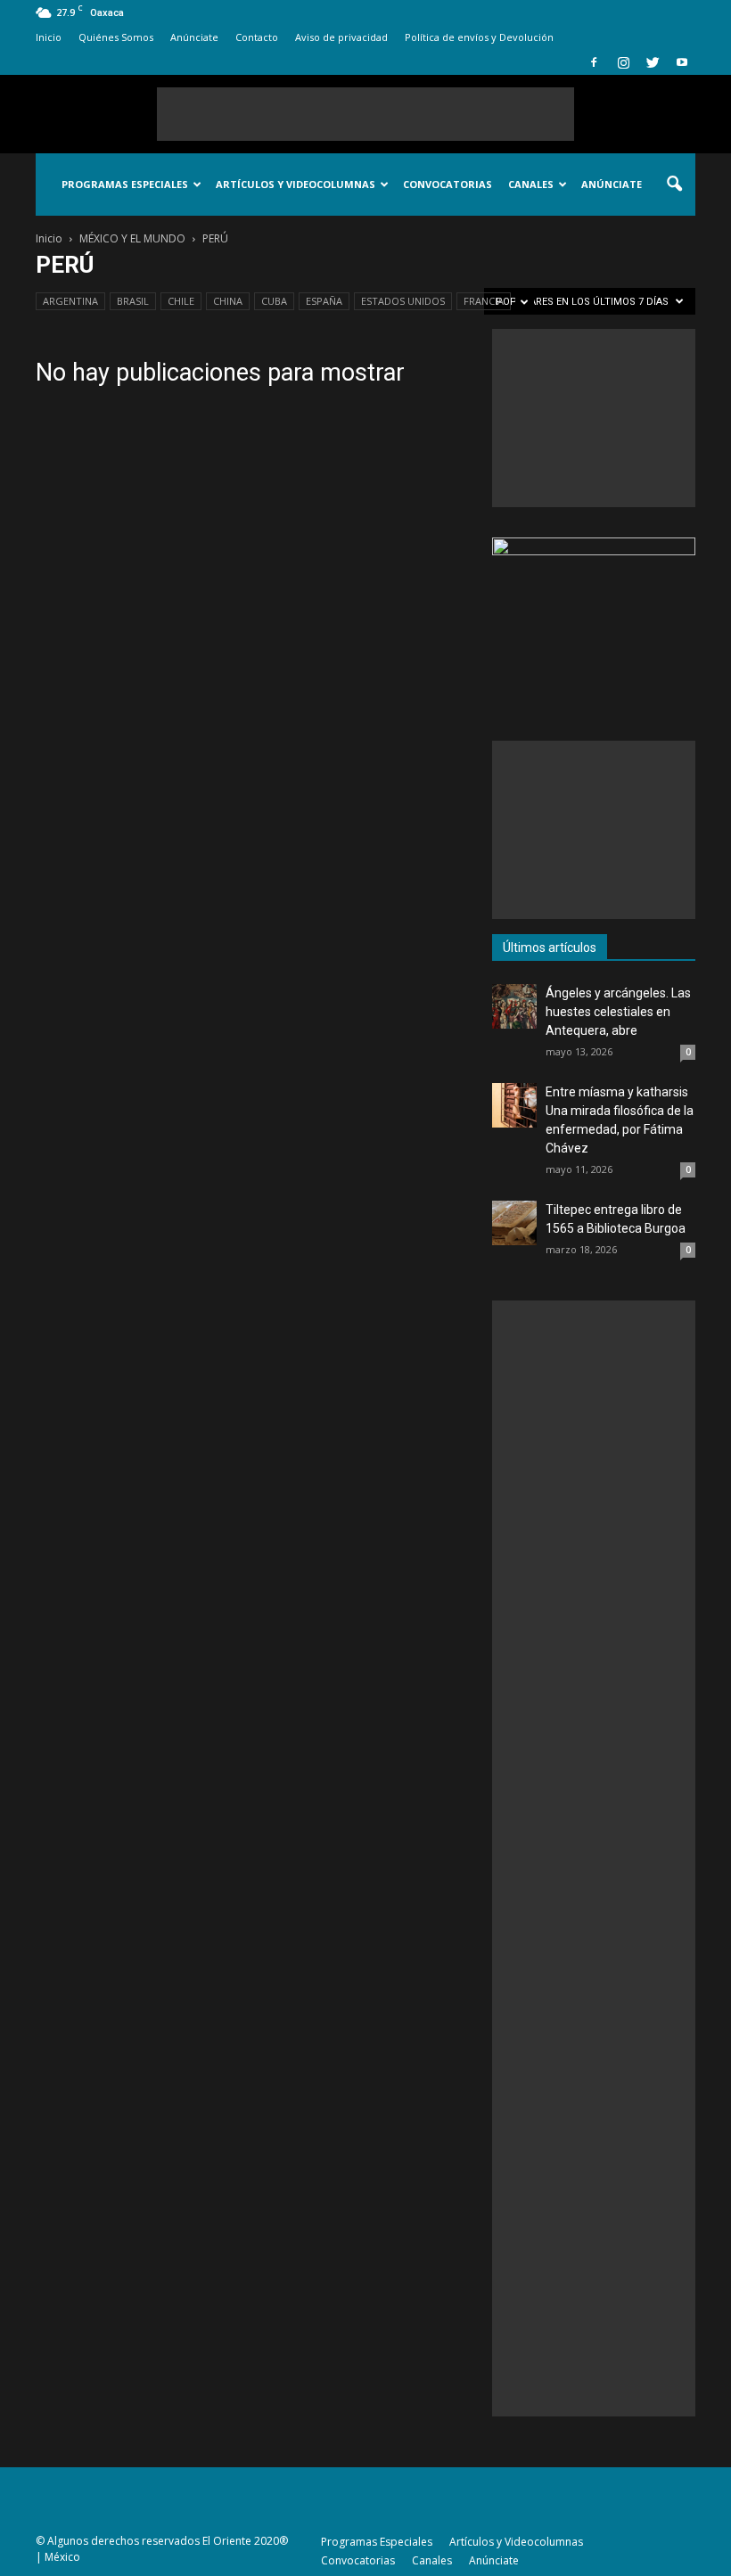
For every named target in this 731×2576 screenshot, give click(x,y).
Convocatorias (448, 184)
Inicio (49, 37)
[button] (674, 185)
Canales (531, 184)
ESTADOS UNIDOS (403, 301)
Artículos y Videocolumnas (296, 184)
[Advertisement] (365, 114)
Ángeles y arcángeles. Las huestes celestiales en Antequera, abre (618, 1012)
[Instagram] (623, 62)
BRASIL (133, 301)
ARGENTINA (70, 301)
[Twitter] (653, 62)
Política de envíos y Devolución (479, 37)
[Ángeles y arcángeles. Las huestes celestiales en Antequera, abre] (514, 1006)
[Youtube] (682, 62)
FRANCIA (484, 301)
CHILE (181, 301)
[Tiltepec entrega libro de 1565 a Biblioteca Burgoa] (514, 1223)
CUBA (274, 301)
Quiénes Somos (116, 37)
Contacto (257, 37)
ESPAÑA (324, 301)
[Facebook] (594, 62)
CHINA (228, 301)
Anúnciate (194, 37)
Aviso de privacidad (341, 37)
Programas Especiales (125, 184)
